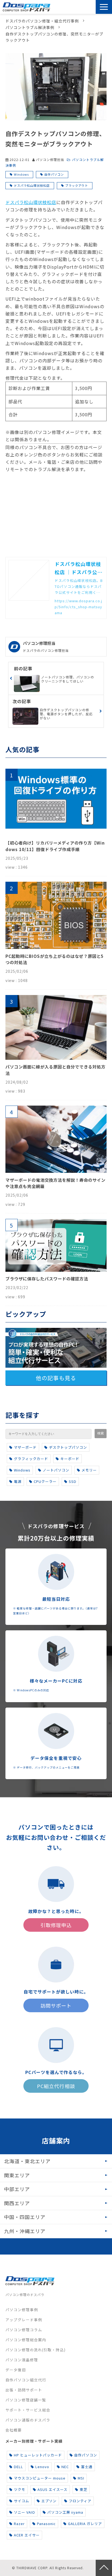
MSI (81, 2478)
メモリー (89, 1470)
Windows (21, 174)
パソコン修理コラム (24, 2330)
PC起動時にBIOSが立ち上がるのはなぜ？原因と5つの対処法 (55, 959)
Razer (19, 2524)
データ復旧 (16, 2370)
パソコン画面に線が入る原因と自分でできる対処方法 (55, 1070)
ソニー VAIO (24, 2512)
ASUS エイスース (52, 2489)
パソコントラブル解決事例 (30, 27)
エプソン (49, 2501)
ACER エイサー (27, 2535)
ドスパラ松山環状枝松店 (32, 185)
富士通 (87, 2467)
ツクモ (20, 2489)
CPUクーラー (45, 1481)
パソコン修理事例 (22, 2310)
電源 (18, 1481)
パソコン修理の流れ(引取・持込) (35, 2350)
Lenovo (42, 2467)
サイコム (21, 2501)
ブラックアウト (77, 185)
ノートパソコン (56, 1470)
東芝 (83, 2489)
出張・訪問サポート (24, 2390)
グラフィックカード (31, 1459)
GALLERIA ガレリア (85, 2524)
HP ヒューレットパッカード (38, 2455)
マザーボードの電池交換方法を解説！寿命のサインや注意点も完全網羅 (55, 1183)
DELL (18, 2467)
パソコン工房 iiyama (65, 2512)
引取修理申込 (78, 7)
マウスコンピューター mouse (40, 2478)
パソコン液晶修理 (22, 2360)
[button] (104, 7)
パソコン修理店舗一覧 (26, 2400)
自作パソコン (54, 174)
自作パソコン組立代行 (26, 2380)
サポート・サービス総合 (28, 2410)
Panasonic (46, 2524)
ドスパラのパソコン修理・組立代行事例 (42, 21)
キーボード (70, 1459)
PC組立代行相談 (56, 2086)
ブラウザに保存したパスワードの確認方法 (47, 1279)
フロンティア (80, 2501)
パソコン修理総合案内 (26, 2340)
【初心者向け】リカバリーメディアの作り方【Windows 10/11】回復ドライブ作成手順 (55, 846)
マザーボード (25, 1447)
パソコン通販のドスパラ (28, 2420)
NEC (65, 2467)
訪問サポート (92, 7)
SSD (73, 1481)
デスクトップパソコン (68, 1447)
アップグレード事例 (24, 2320)
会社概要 (14, 2430)
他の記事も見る (56, 1378)
